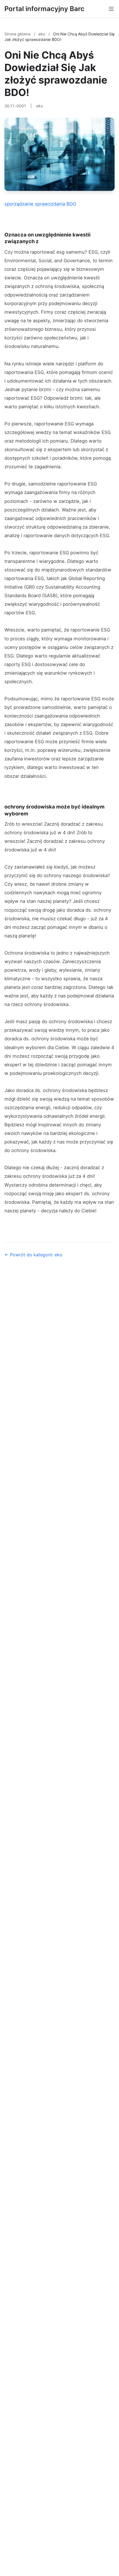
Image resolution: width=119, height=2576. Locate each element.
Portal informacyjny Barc (44, 9)
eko (42, 34)
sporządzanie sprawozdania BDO (40, 204)
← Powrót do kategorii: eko (33, 1255)
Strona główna (18, 34)
